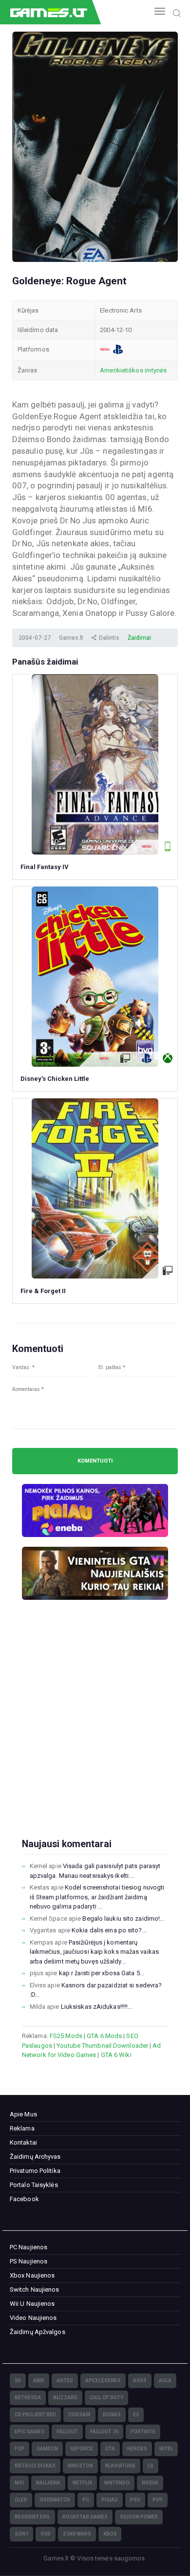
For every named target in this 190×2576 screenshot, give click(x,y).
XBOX (110, 2534)
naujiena (48, 2483)
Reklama (22, 2128)
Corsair (79, 2415)
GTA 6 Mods (104, 2036)
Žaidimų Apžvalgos (38, 2332)
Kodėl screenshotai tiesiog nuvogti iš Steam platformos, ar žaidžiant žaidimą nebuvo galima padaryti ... (97, 1897)
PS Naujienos (28, 2261)
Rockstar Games (85, 2517)
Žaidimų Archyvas (35, 2157)
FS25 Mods (66, 2036)
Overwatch (55, 2500)
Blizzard (65, 2398)
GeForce (82, 2449)
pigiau (110, 2500)
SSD (46, 2534)
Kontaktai (23, 2142)
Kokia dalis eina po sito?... (109, 1930)
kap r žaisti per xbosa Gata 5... (102, 1973)
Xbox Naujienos (32, 2275)
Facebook (24, 2199)
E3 (136, 2415)
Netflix (82, 2483)
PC (86, 2500)
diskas (112, 2415)
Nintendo (117, 2483)
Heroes (137, 2449)
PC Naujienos (28, 2247)
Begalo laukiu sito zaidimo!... (123, 1918)
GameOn (47, 2449)
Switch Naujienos (35, 2289)
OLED (21, 2500)
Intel (166, 2449)
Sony (21, 2534)
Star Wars (77, 2534)
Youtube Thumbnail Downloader (102, 2046)
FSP (19, 2449)
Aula (165, 2381)
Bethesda (28, 2398)
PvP (158, 2500)
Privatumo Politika (35, 2171)
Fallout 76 (104, 2432)
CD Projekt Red (35, 2415)
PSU (135, 2500)
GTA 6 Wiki (116, 2055)
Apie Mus (23, 2114)
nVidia (150, 2483)
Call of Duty (106, 2398)
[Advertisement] (95, 1735)
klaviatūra (120, 2466)
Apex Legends (103, 2381)
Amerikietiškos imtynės (133, 370)
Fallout (67, 2432)
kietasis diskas (35, 2466)
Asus (140, 2381)
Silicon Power (139, 2517)
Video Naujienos (33, 2318)
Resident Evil (32, 2517)
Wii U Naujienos (32, 2304)
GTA (110, 2449)
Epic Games (29, 2432)
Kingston (80, 2466)
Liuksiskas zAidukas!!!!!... (97, 2007)
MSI (19, 2483)
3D (18, 2381)
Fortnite (143, 2432)
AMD (39, 2381)
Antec (65, 2381)
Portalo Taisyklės (34, 2185)
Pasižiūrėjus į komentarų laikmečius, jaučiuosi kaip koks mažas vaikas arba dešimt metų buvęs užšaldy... (94, 1952)
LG (151, 2466)
